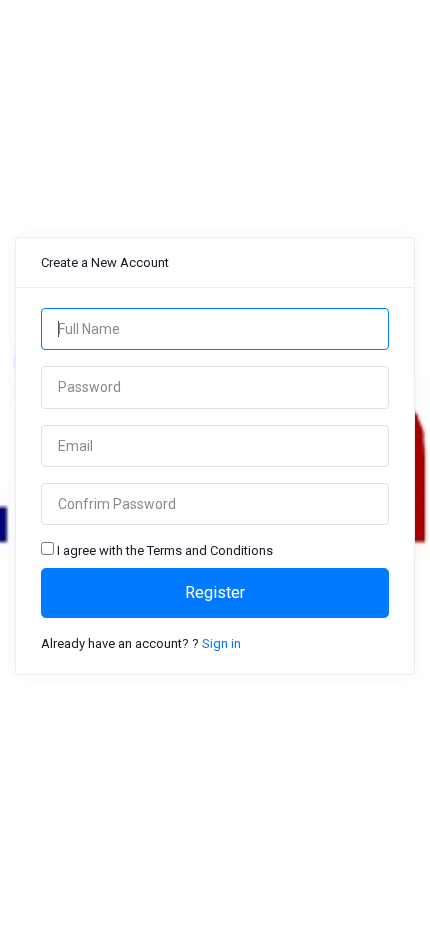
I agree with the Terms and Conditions (165, 550)
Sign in (221, 643)
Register (215, 592)
